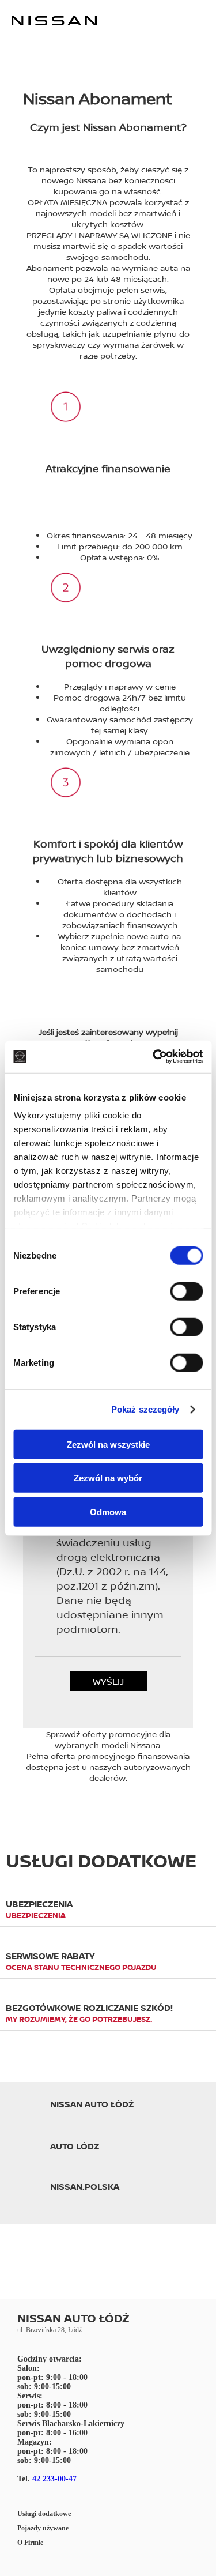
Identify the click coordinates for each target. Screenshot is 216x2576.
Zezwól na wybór (108, 1478)
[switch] (186, 1291)
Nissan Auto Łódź (92, 2104)
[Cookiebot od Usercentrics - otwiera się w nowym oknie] (154, 1057)
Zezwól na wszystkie (108, 1444)
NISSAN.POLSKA (85, 2187)
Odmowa (108, 1511)
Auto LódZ (75, 2146)
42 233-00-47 (54, 2479)
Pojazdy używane (43, 2528)
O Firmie (30, 2543)
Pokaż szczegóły (145, 1409)
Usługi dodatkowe (44, 2514)
